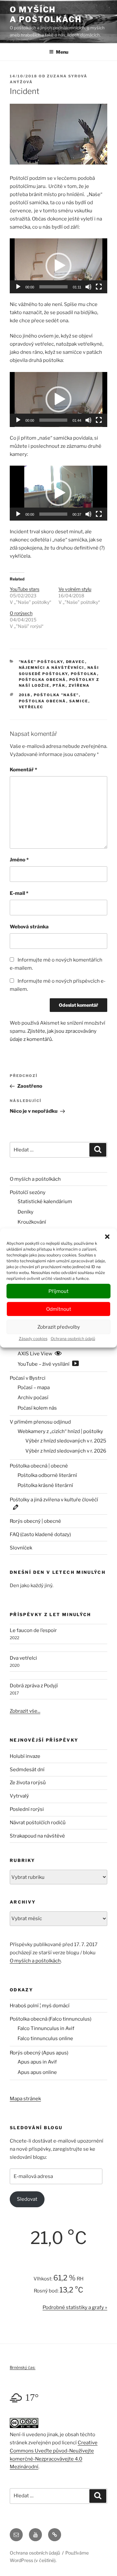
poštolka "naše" (56, 695)
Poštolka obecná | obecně (39, 1466)
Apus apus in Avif (37, 2062)
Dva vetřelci (23, 1658)
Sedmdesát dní (27, 1770)
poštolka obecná (43, 701)
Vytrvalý (19, 1796)
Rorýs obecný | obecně (35, 1521)
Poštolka (84, 674)
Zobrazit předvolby (59, 1327)
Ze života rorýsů (28, 1783)
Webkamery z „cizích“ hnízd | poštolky (60, 1431)
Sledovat (27, 2199)
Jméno (19, 860)
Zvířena (79, 685)
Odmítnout (59, 1309)
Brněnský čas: (23, 2367)
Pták (59, 685)
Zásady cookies (33, 1339)
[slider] (53, 287)
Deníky (26, 1212)
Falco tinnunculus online (45, 2038)
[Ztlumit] (88, 287)
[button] (107, 1237)
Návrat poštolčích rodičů (38, 1823)
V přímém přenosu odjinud (40, 1422)
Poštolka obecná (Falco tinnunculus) (51, 2019)
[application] (58, 266)
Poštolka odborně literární (47, 1475)
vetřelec (31, 707)
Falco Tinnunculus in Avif (46, 2028)
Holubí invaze (25, 1756)
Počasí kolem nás (37, 1408)
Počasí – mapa (34, 1388)
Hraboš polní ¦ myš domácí (40, 2006)
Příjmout (58, 1291)
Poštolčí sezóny (28, 1192)
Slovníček (21, 1548)
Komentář (23, 770)
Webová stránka (29, 927)
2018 (25, 695)
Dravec (76, 662)
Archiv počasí (33, 1398)
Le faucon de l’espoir (33, 1630)
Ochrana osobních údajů (73, 1339)
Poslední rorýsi (27, 1809)
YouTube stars (25, 589)
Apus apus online (37, 2072)
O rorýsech (21, 613)
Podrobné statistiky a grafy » (75, 2307)
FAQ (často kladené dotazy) (40, 1534)
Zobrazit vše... (25, 1711)
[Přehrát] (18, 287)
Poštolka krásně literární (45, 1485)
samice (79, 701)
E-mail (19, 893)
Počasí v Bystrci (28, 1378)
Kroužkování (32, 1222)
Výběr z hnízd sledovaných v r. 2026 (66, 1451)
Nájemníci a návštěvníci (52, 668)
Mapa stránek (25, 2099)
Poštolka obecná (43, 680)
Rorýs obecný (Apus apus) (39, 2053)
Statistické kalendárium (45, 1202)
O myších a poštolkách (46, 14)
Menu (62, 52)
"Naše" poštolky (41, 662)
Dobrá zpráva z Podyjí (34, 1686)
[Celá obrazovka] (99, 287)
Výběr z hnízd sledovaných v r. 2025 (66, 1441)
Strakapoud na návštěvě (37, 1836)
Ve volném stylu (75, 589)
